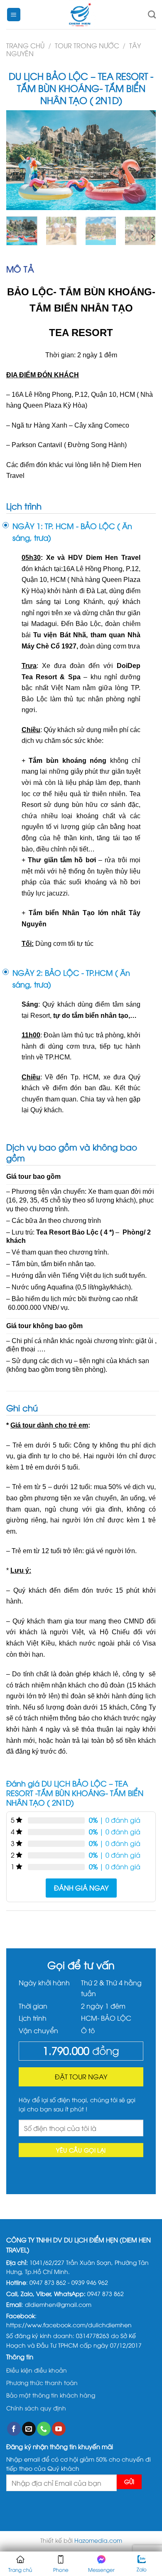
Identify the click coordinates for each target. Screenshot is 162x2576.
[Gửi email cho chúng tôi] (29, 2429)
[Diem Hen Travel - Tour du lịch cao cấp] (81, 15)
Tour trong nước (87, 45)
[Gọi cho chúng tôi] (44, 2429)
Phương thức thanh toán (42, 2382)
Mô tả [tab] (20, 268)
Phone (61, 2570)
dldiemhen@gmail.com (58, 2304)
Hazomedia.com (98, 2540)
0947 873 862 (48, 2282)
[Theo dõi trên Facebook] (14, 2429)
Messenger (101, 2570)
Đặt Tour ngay (81, 2076)
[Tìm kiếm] (152, 14)
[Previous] (20, 160)
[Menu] (14, 15)
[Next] (142, 160)
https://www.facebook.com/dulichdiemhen (69, 2325)
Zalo (142, 2569)
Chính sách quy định (36, 2408)
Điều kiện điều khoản (37, 2370)
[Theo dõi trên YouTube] (59, 2429)
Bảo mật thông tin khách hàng (51, 2395)
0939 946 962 (90, 2282)
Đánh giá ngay (81, 1888)
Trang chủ (25, 45)
